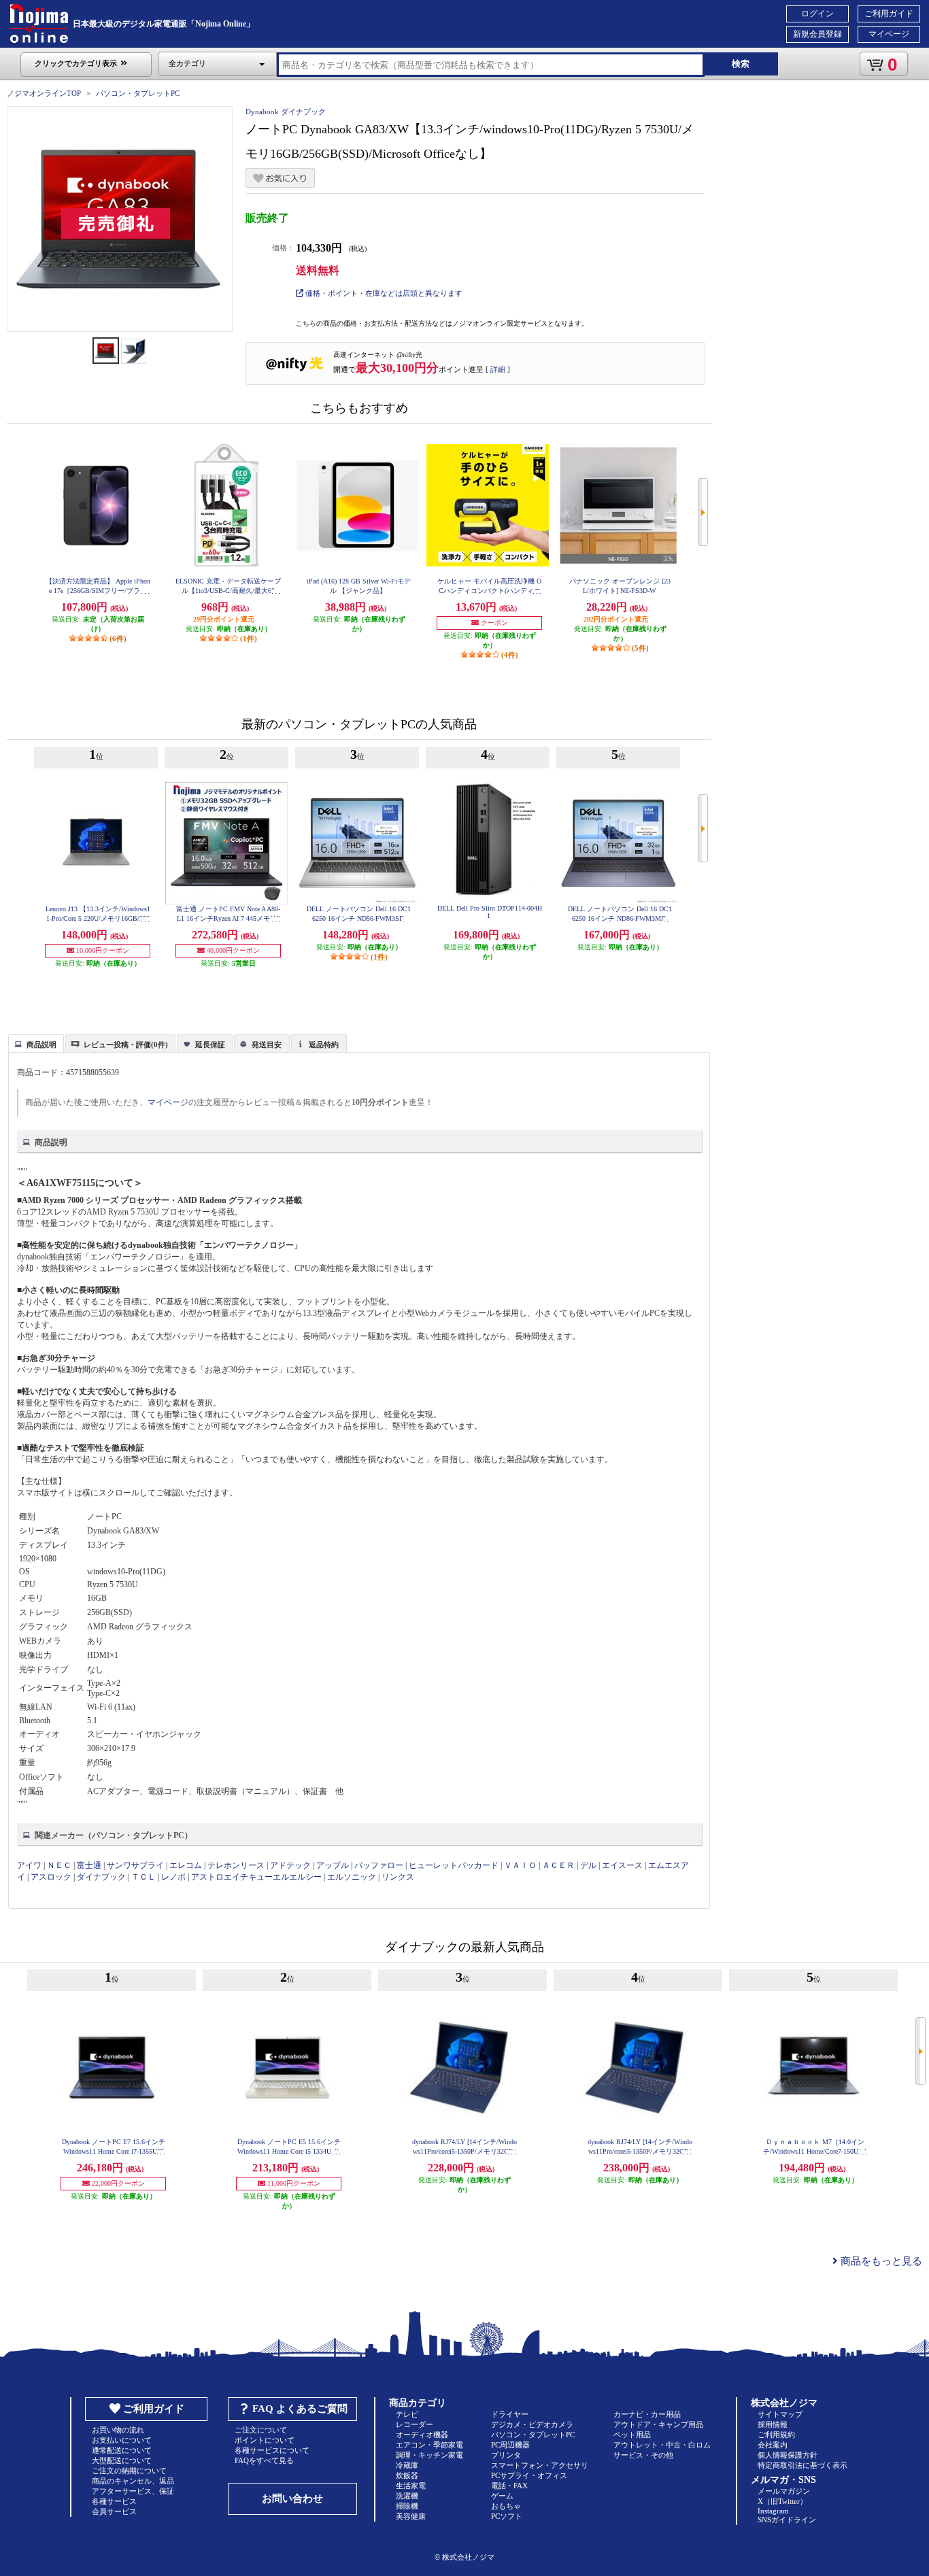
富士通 (89, 1865)
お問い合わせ (292, 2498)
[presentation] (34, 1043)
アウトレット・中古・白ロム (662, 2445)
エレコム (186, 1865)
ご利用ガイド (889, 14)
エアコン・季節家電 (429, 2445)
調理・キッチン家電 (429, 2455)
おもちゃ (506, 2506)
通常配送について (122, 2450)
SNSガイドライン (787, 2520)
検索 (741, 64)
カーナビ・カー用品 (647, 2414)
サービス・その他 (643, 2455)
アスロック (51, 1877)
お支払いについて (122, 2440)
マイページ (889, 34)
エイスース (622, 1865)
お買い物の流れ (118, 2430)
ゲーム (502, 2496)
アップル (333, 1865)
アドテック (290, 1865)
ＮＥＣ (59, 1865)
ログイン (817, 14)
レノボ (173, 1877)
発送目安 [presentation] (267, 1045)
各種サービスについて (272, 2450)
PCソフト (507, 2516)
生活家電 (411, 2486)
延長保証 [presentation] (210, 1045)
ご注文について (261, 2430)
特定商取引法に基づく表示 (803, 2465)
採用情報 (773, 2424)
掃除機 (407, 2506)
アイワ (29, 1865)
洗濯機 (407, 2496)
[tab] (36, 1043)
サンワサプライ (135, 1865)
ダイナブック (101, 1877)
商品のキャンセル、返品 (133, 2481)
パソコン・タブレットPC (138, 93)
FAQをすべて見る (264, 2460)
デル (588, 1865)
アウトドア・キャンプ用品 (658, 2424)
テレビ (407, 2414)
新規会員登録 (817, 34)
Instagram (773, 2511)
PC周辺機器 (510, 2445)
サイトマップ (780, 2414)
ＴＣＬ (143, 1877)
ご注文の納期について (129, 2471)
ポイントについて (265, 2440)
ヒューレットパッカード (454, 1865)
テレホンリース (236, 1865)
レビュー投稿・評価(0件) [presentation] (126, 1045)
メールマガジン (784, 2491)
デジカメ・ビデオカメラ (532, 2424)
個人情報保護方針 (788, 2455)
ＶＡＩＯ (520, 1865)
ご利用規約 (776, 2435)
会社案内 (773, 2445)
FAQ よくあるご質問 (300, 2409)
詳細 (498, 369)
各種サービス (114, 2501)
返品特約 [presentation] (324, 1045)
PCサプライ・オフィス (529, 2475)
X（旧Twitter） (782, 2501)
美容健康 (411, 2516)
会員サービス (114, 2511)
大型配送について (122, 2460)
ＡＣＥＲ (558, 1865)
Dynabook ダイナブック (286, 112)
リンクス (398, 1877)
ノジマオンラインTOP (44, 93)
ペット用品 (632, 2435)
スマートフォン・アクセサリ (540, 2465)
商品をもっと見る (880, 2261)
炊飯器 (407, 2475)
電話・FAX (509, 2486)
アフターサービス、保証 (133, 2491)
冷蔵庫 (407, 2465)
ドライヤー (510, 2414)
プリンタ (506, 2455)
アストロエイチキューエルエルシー (256, 1877)
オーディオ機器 (422, 2435)
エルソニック (352, 1877)
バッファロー (379, 1865)
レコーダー (415, 2424)
